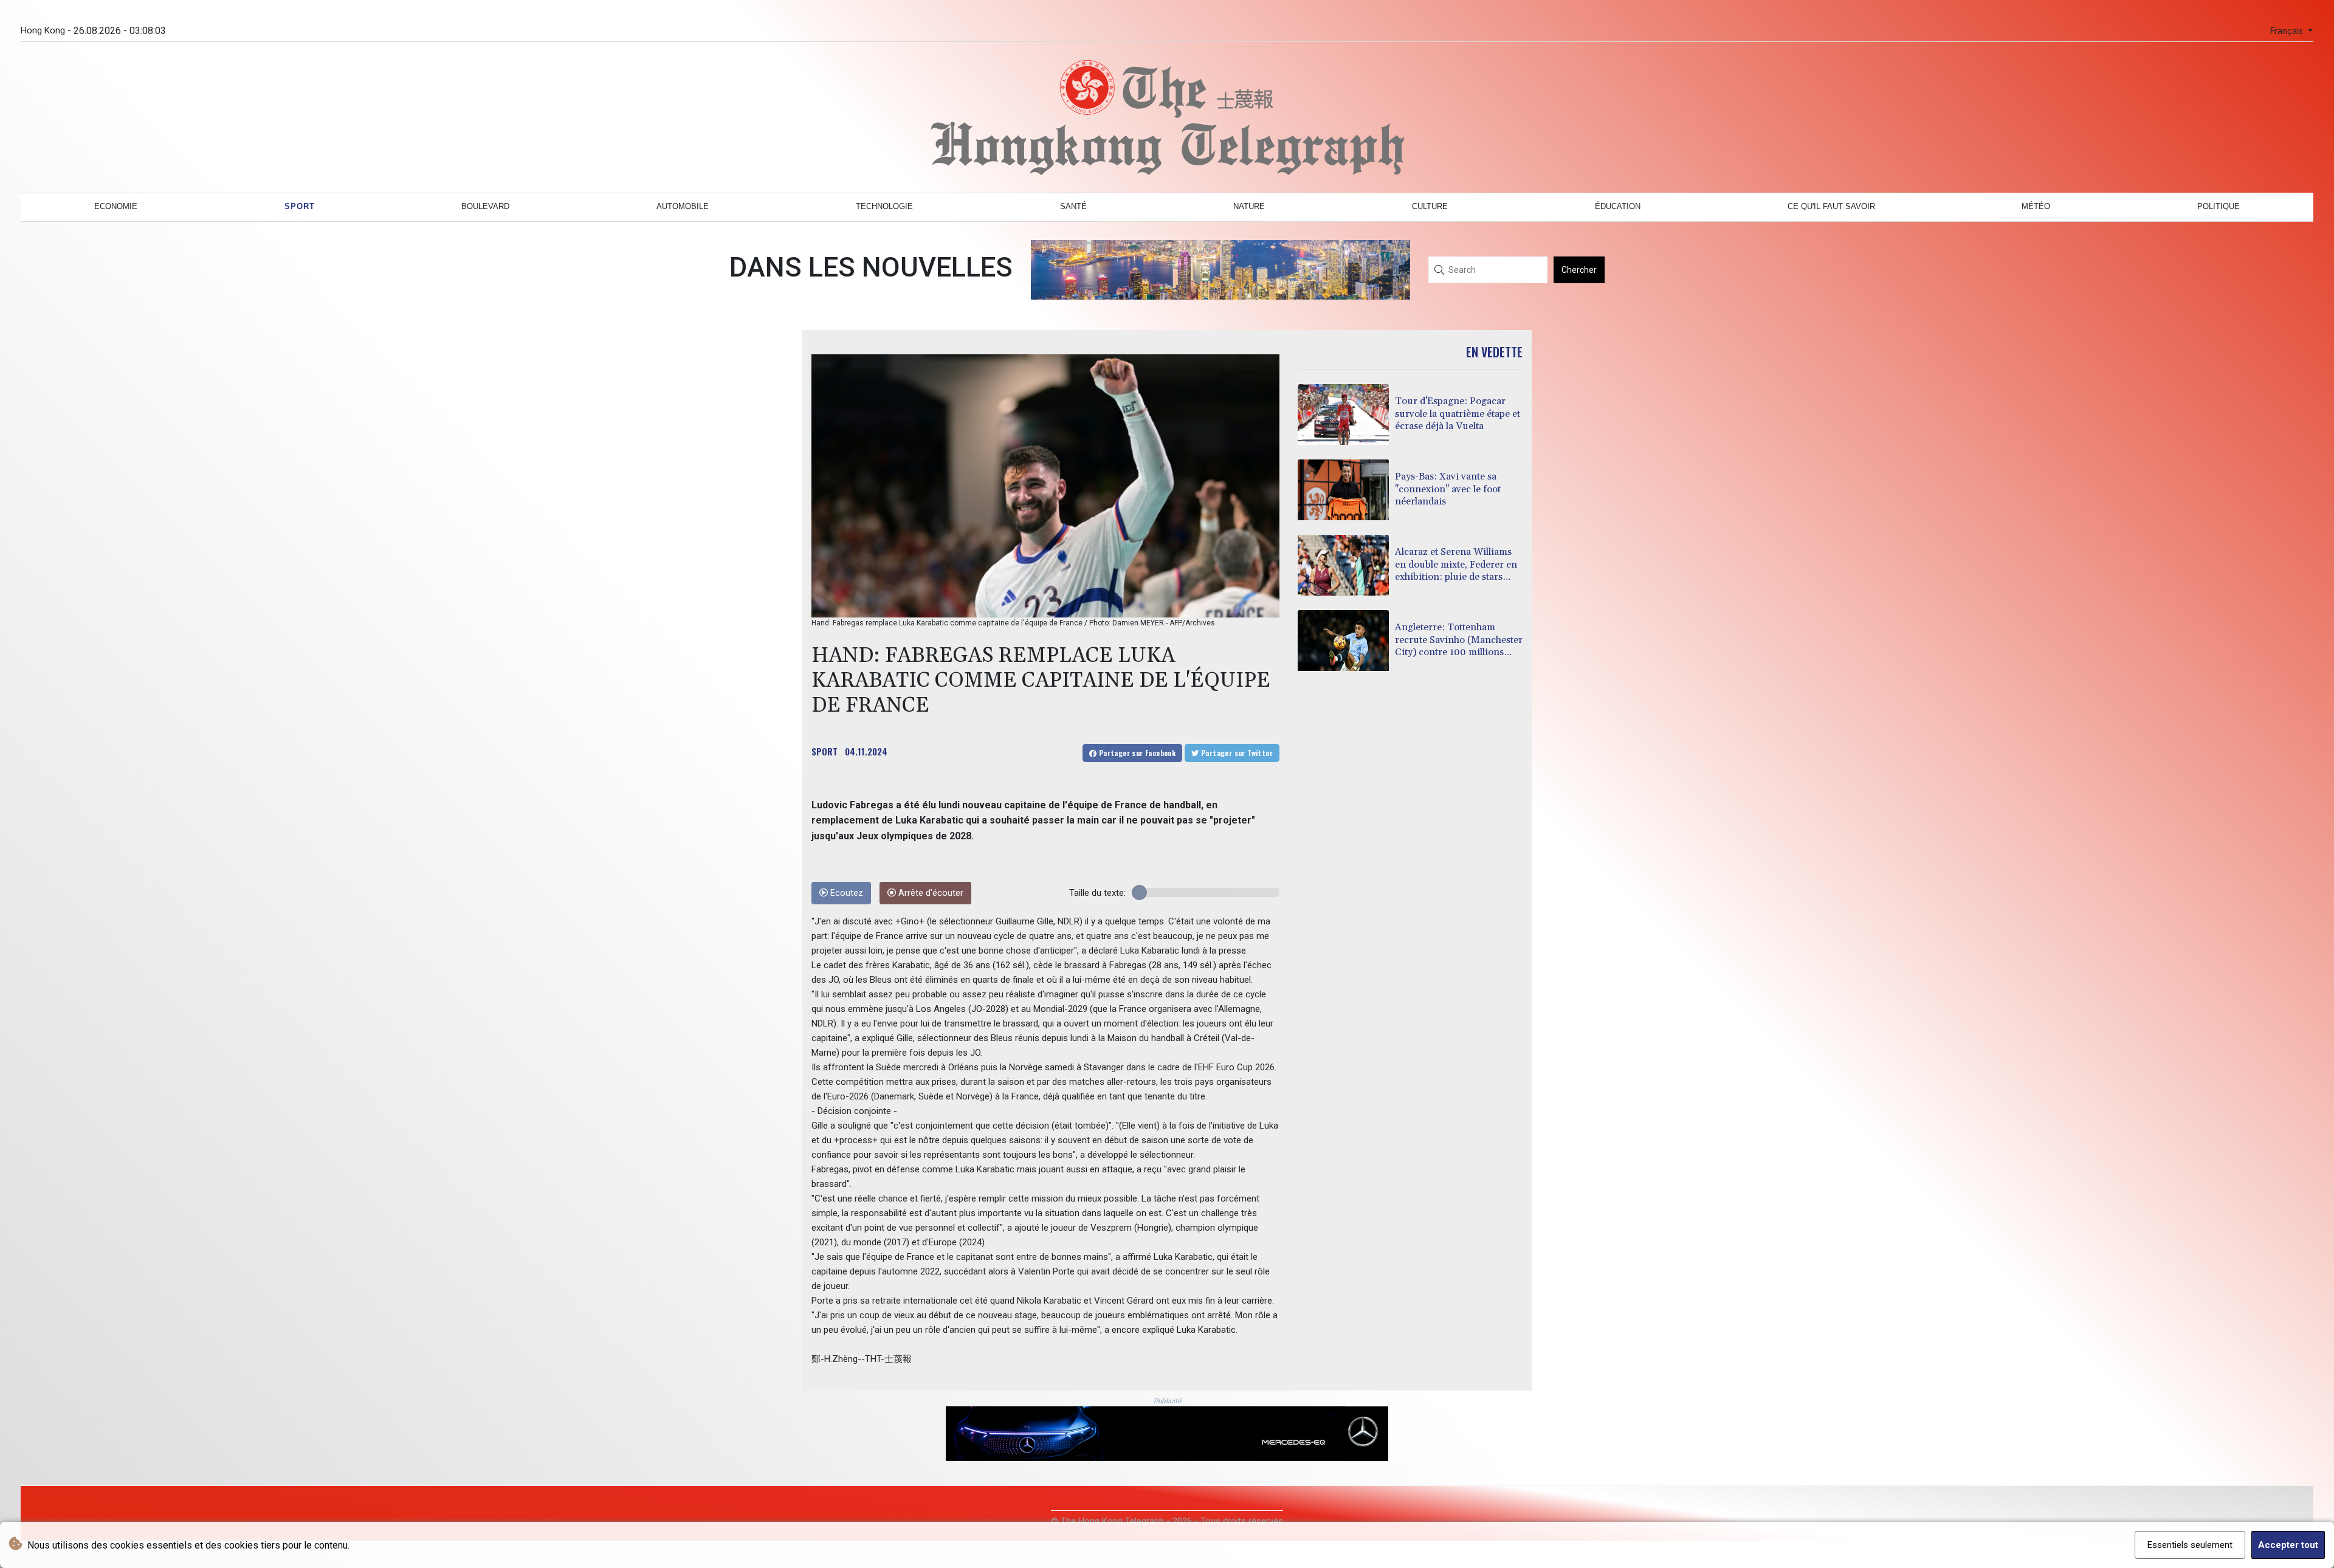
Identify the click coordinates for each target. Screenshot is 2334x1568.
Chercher (1579, 270)
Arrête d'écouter (930, 893)
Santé (1073, 206)
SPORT (824, 751)
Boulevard (485, 206)
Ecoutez (845, 893)
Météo (2036, 206)
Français (2288, 31)
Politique (2219, 206)
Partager (1136, 753)
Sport (300, 206)
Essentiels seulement (2190, 1545)
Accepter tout (2288, 1545)
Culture (1430, 206)
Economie (116, 206)
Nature (1249, 206)
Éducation (1618, 206)
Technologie (884, 206)
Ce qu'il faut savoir (1831, 206)
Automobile (683, 206)
